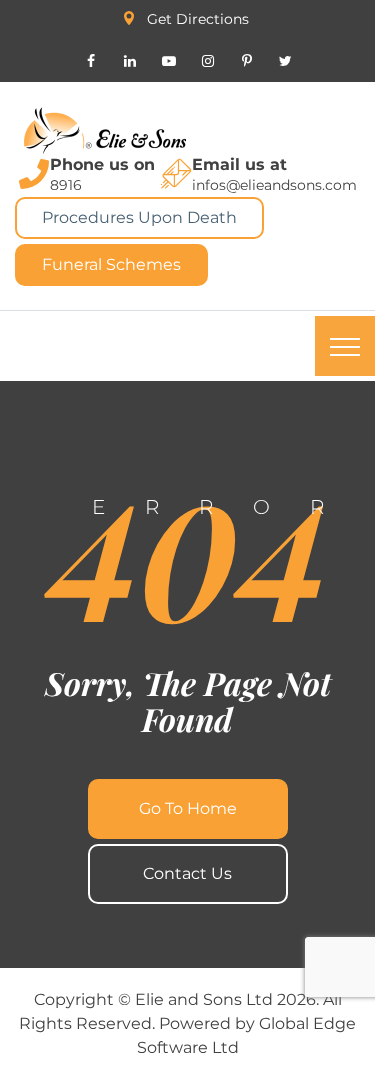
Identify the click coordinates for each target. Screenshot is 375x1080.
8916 (66, 185)
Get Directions (198, 19)
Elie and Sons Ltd (204, 999)
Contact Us (187, 873)
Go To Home (188, 808)
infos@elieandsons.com (274, 185)
